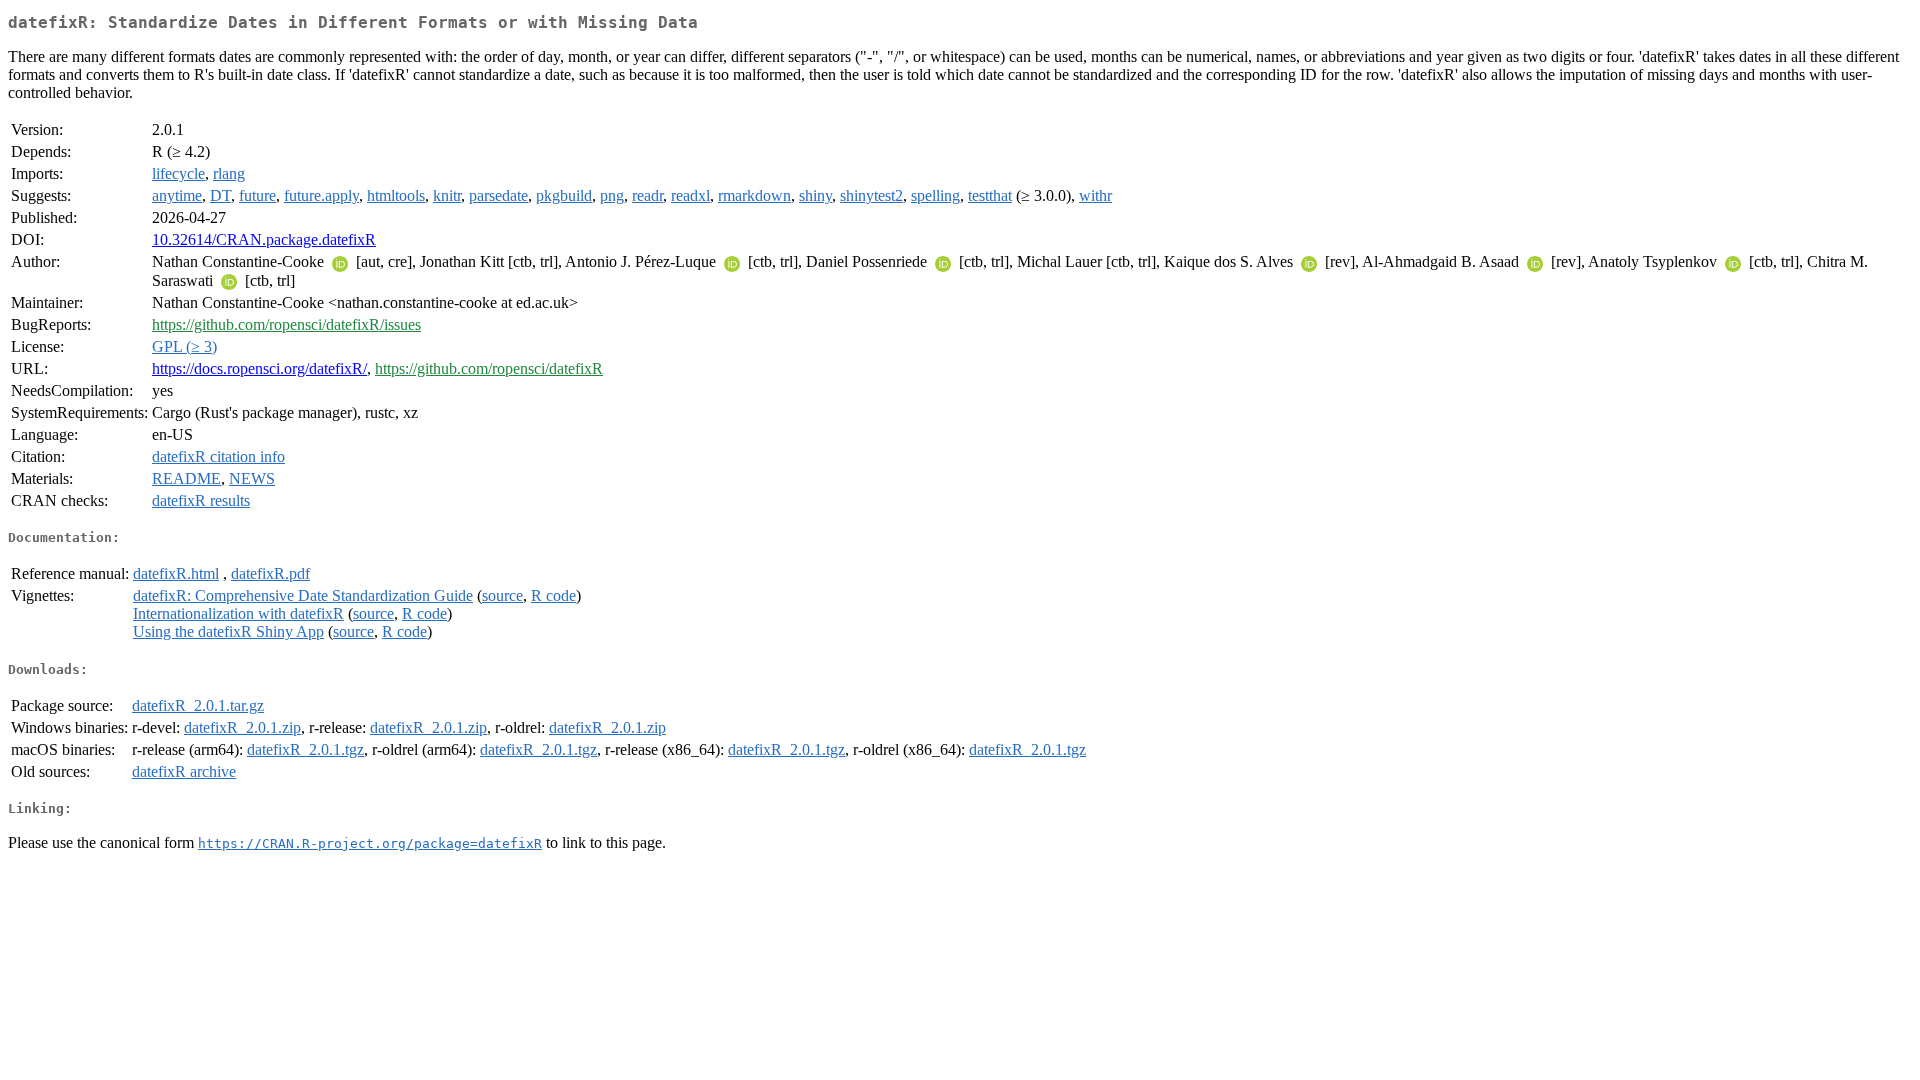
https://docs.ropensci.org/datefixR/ (259, 368)
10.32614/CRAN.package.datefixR (264, 239)
